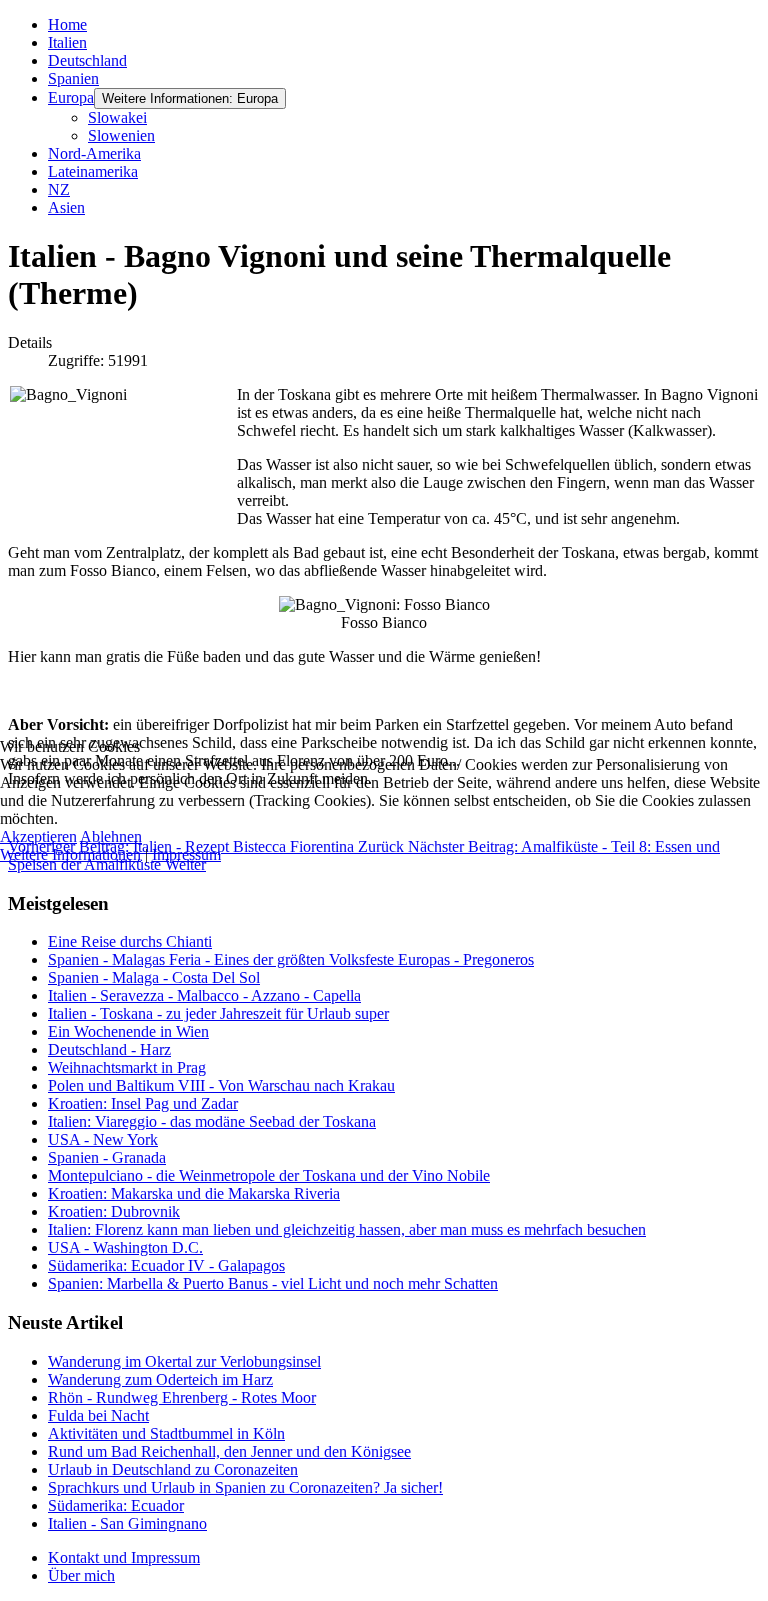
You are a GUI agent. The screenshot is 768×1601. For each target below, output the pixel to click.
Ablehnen (111, 836)
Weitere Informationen (70, 854)
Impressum (186, 854)
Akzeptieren (38, 836)
